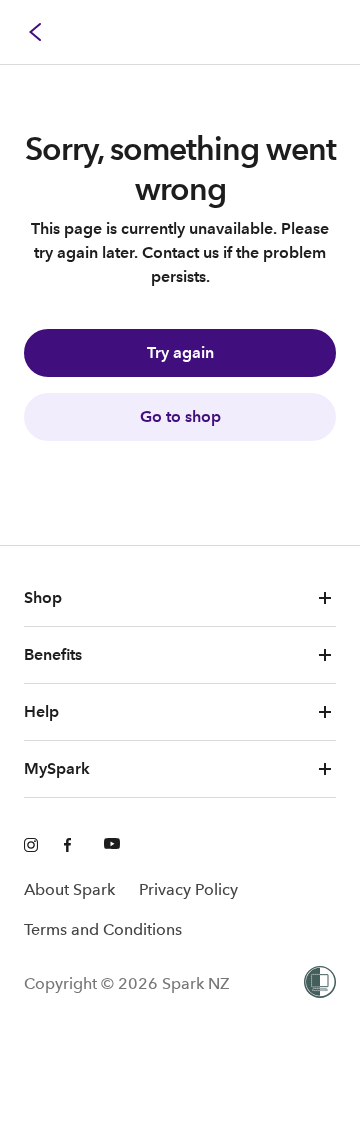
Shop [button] (43, 597)
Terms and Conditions (103, 929)
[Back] (36, 32)
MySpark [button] (57, 768)
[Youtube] (112, 846)
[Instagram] (32, 846)
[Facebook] (72, 846)
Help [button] (41, 711)
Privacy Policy (188, 889)
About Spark (69, 889)
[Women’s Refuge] (320, 984)
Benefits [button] (53, 654)
